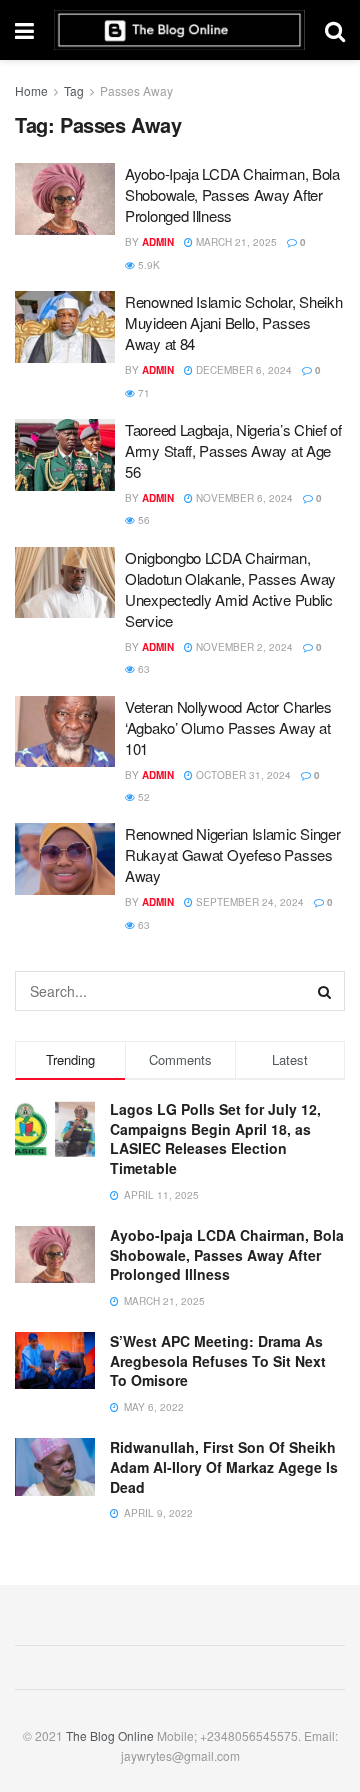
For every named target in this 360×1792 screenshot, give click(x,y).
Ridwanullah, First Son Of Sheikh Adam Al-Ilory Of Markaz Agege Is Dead (224, 1466)
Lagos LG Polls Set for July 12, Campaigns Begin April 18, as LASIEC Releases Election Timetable (215, 1138)
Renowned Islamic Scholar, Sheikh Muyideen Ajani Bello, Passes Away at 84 (233, 322)
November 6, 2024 (243, 498)
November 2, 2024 (243, 647)
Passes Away (136, 90)
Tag (74, 90)
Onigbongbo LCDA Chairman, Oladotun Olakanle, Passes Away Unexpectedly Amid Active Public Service (230, 589)
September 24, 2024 (248, 902)
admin (158, 242)
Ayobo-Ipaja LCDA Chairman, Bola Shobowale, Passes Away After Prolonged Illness (232, 194)
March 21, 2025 (235, 242)
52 (142, 797)
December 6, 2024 (242, 370)
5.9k (147, 265)
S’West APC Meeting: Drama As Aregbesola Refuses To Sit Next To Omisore (218, 1360)
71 (142, 393)
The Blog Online (110, 1735)
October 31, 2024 (242, 775)
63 (142, 669)
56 (142, 520)
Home (31, 90)
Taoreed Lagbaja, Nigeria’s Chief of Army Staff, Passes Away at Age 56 (233, 450)
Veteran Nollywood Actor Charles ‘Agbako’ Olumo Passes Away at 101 (228, 727)
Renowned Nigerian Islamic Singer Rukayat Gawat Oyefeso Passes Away (232, 854)
